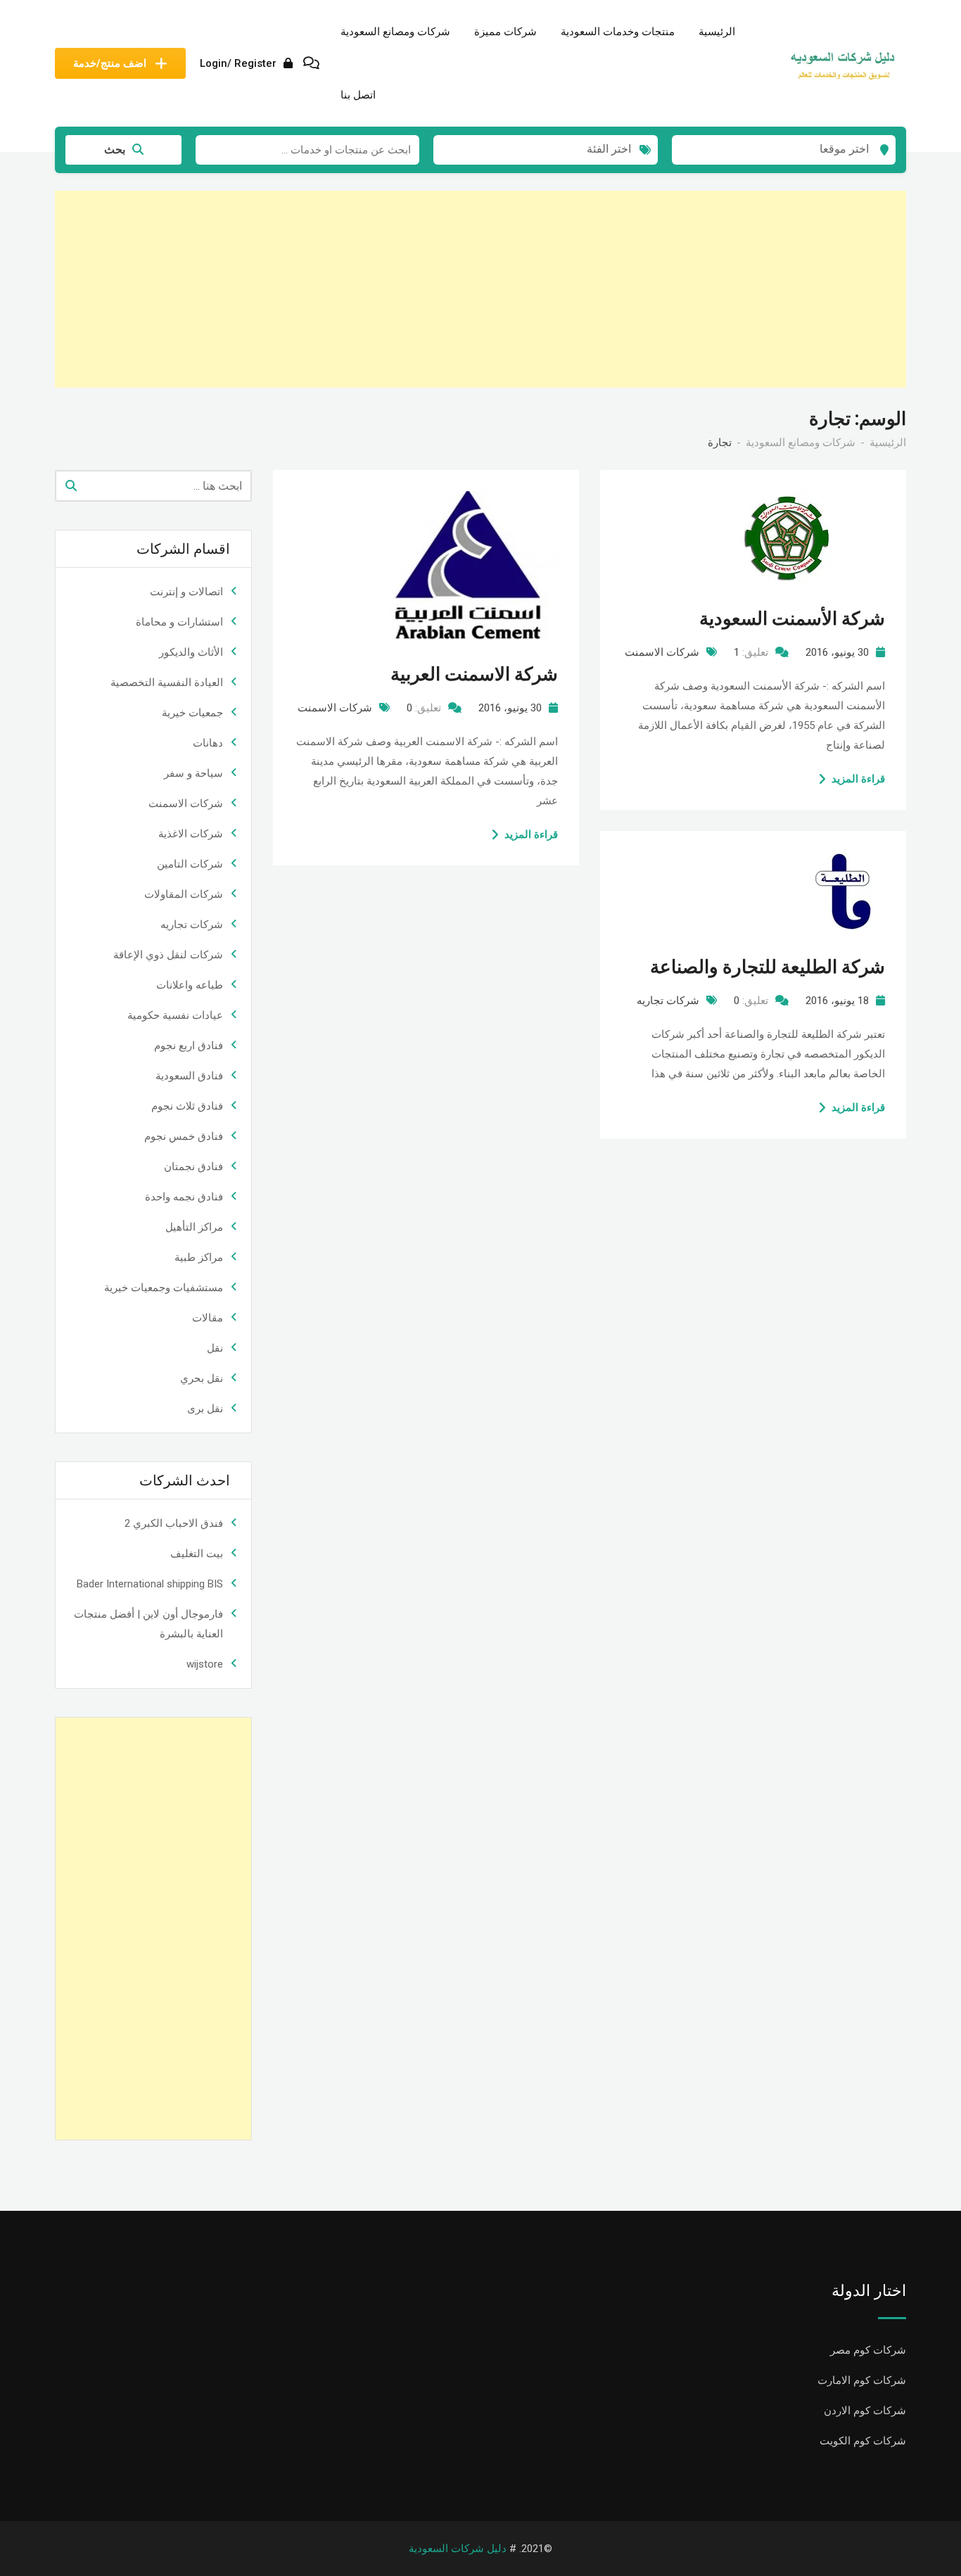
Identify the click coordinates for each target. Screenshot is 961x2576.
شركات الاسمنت (335, 708)
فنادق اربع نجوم (189, 1046)
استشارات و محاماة (179, 622)
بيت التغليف (197, 1554)
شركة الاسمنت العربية (474, 674)
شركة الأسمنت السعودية (792, 618)
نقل (215, 1348)
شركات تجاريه (668, 1001)
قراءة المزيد (531, 835)
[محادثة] (311, 63)
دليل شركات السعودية (458, 2549)
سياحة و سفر (193, 773)
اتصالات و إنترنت (186, 592)
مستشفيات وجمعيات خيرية (164, 1288)
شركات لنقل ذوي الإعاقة (168, 955)
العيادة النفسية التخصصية (167, 683)
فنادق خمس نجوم (184, 1136)
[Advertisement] (484, 289)
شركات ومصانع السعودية (395, 31)
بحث (115, 150)
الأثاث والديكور (191, 652)
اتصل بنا (358, 95)
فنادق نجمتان (193, 1167)
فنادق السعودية (189, 1076)
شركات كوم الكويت (863, 2441)
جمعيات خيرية (192, 713)
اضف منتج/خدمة (110, 63)
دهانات (208, 743)
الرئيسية (717, 31)
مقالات (208, 1318)
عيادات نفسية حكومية (175, 1015)
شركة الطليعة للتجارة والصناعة (768, 967)
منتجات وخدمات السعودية (618, 31)
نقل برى (205, 1409)
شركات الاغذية (191, 834)
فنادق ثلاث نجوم (187, 1106)
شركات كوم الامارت (862, 2380)
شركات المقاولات (184, 894)
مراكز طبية (199, 1257)
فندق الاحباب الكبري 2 (174, 1523)
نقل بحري (202, 1378)
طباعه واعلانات (190, 985)
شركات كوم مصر (868, 2350)
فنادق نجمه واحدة (184, 1197)
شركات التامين (190, 864)
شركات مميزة (505, 31)
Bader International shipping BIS (150, 1584)
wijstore (205, 1664)
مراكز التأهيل (194, 1227)
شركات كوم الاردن (865, 2411)
